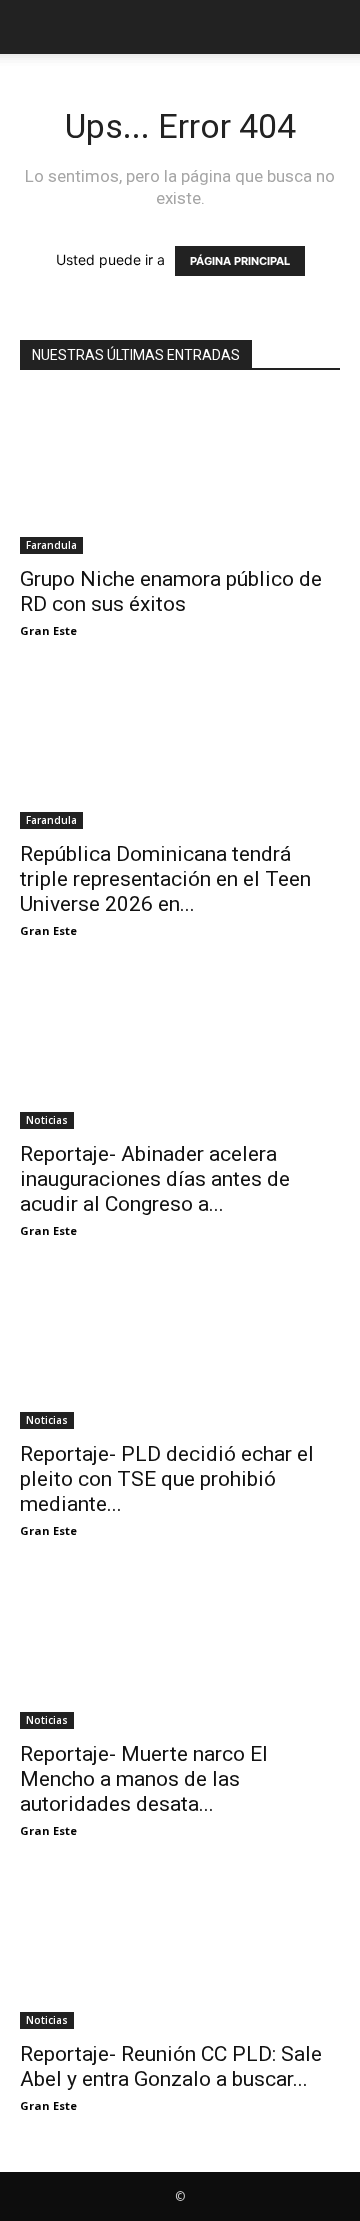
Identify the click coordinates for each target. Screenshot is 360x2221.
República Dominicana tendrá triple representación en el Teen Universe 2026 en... (165, 879)
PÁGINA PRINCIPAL (240, 261)
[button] (34, 27)
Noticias (47, 1120)
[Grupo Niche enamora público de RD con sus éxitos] (180, 475)
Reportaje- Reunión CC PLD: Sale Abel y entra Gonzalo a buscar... (171, 2066)
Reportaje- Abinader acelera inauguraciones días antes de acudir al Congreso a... (155, 1179)
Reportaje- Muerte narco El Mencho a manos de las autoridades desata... (144, 1779)
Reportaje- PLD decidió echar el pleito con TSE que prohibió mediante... (167, 1479)
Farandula (51, 545)
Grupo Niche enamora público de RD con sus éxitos (171, 591)
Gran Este (48, 630)
